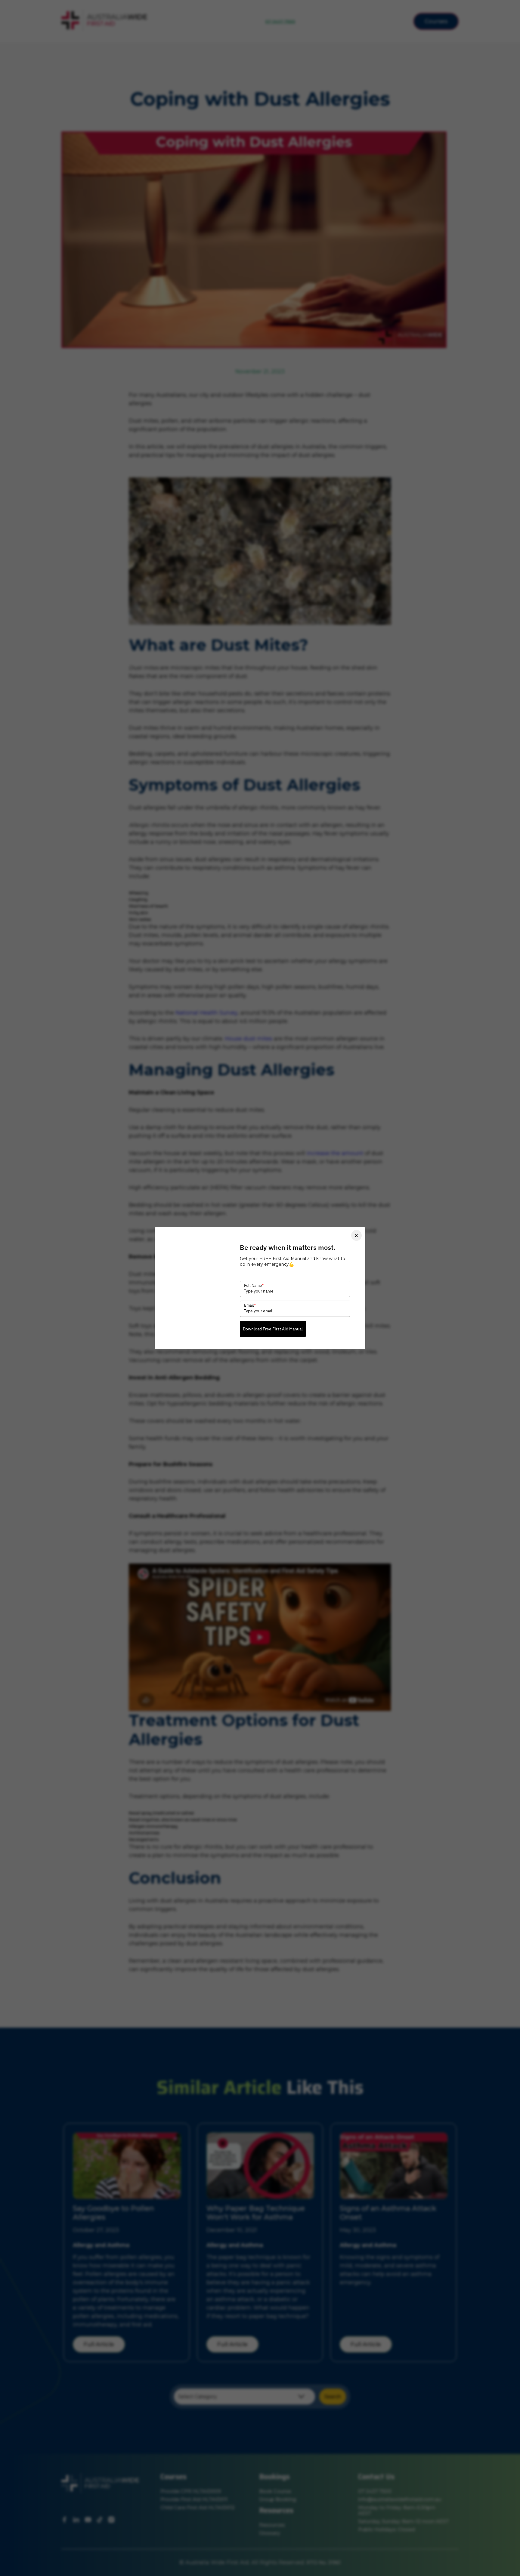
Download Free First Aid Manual (273, 1329)
